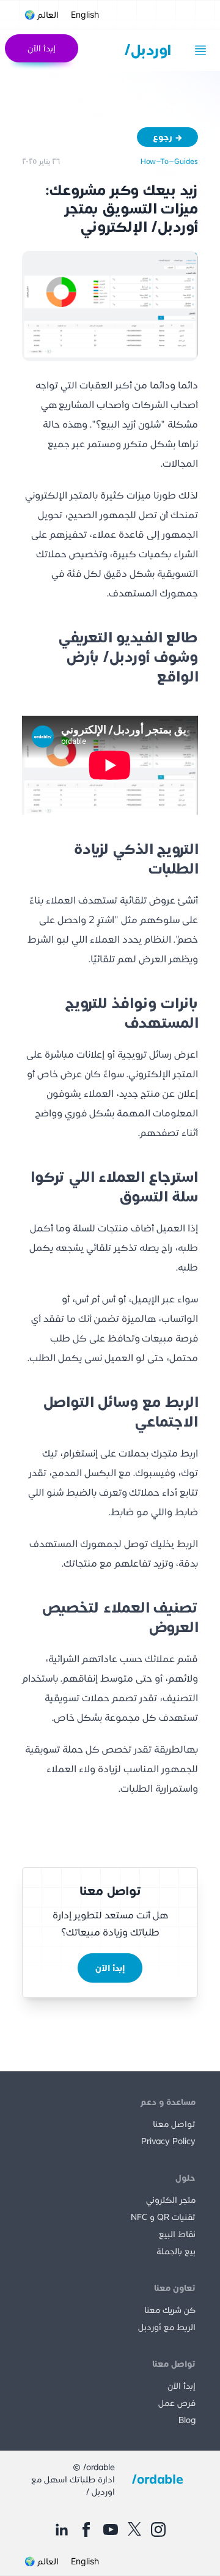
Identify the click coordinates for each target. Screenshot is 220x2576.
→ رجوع (168, 137)
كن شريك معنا (170, 2310)
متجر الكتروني (171, 2200)
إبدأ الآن (42, 48)
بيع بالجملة (176, 2251)
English (85, 14)
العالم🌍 (42, 15)
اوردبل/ (148, 50)
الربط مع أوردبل (167, 2327)
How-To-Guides (169, 161)
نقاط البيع (177, 2234)
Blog (187, 2420)
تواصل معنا (174, 2124)
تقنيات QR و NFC (163, 2217)
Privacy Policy (168, 2141)
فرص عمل (177, 2403)
